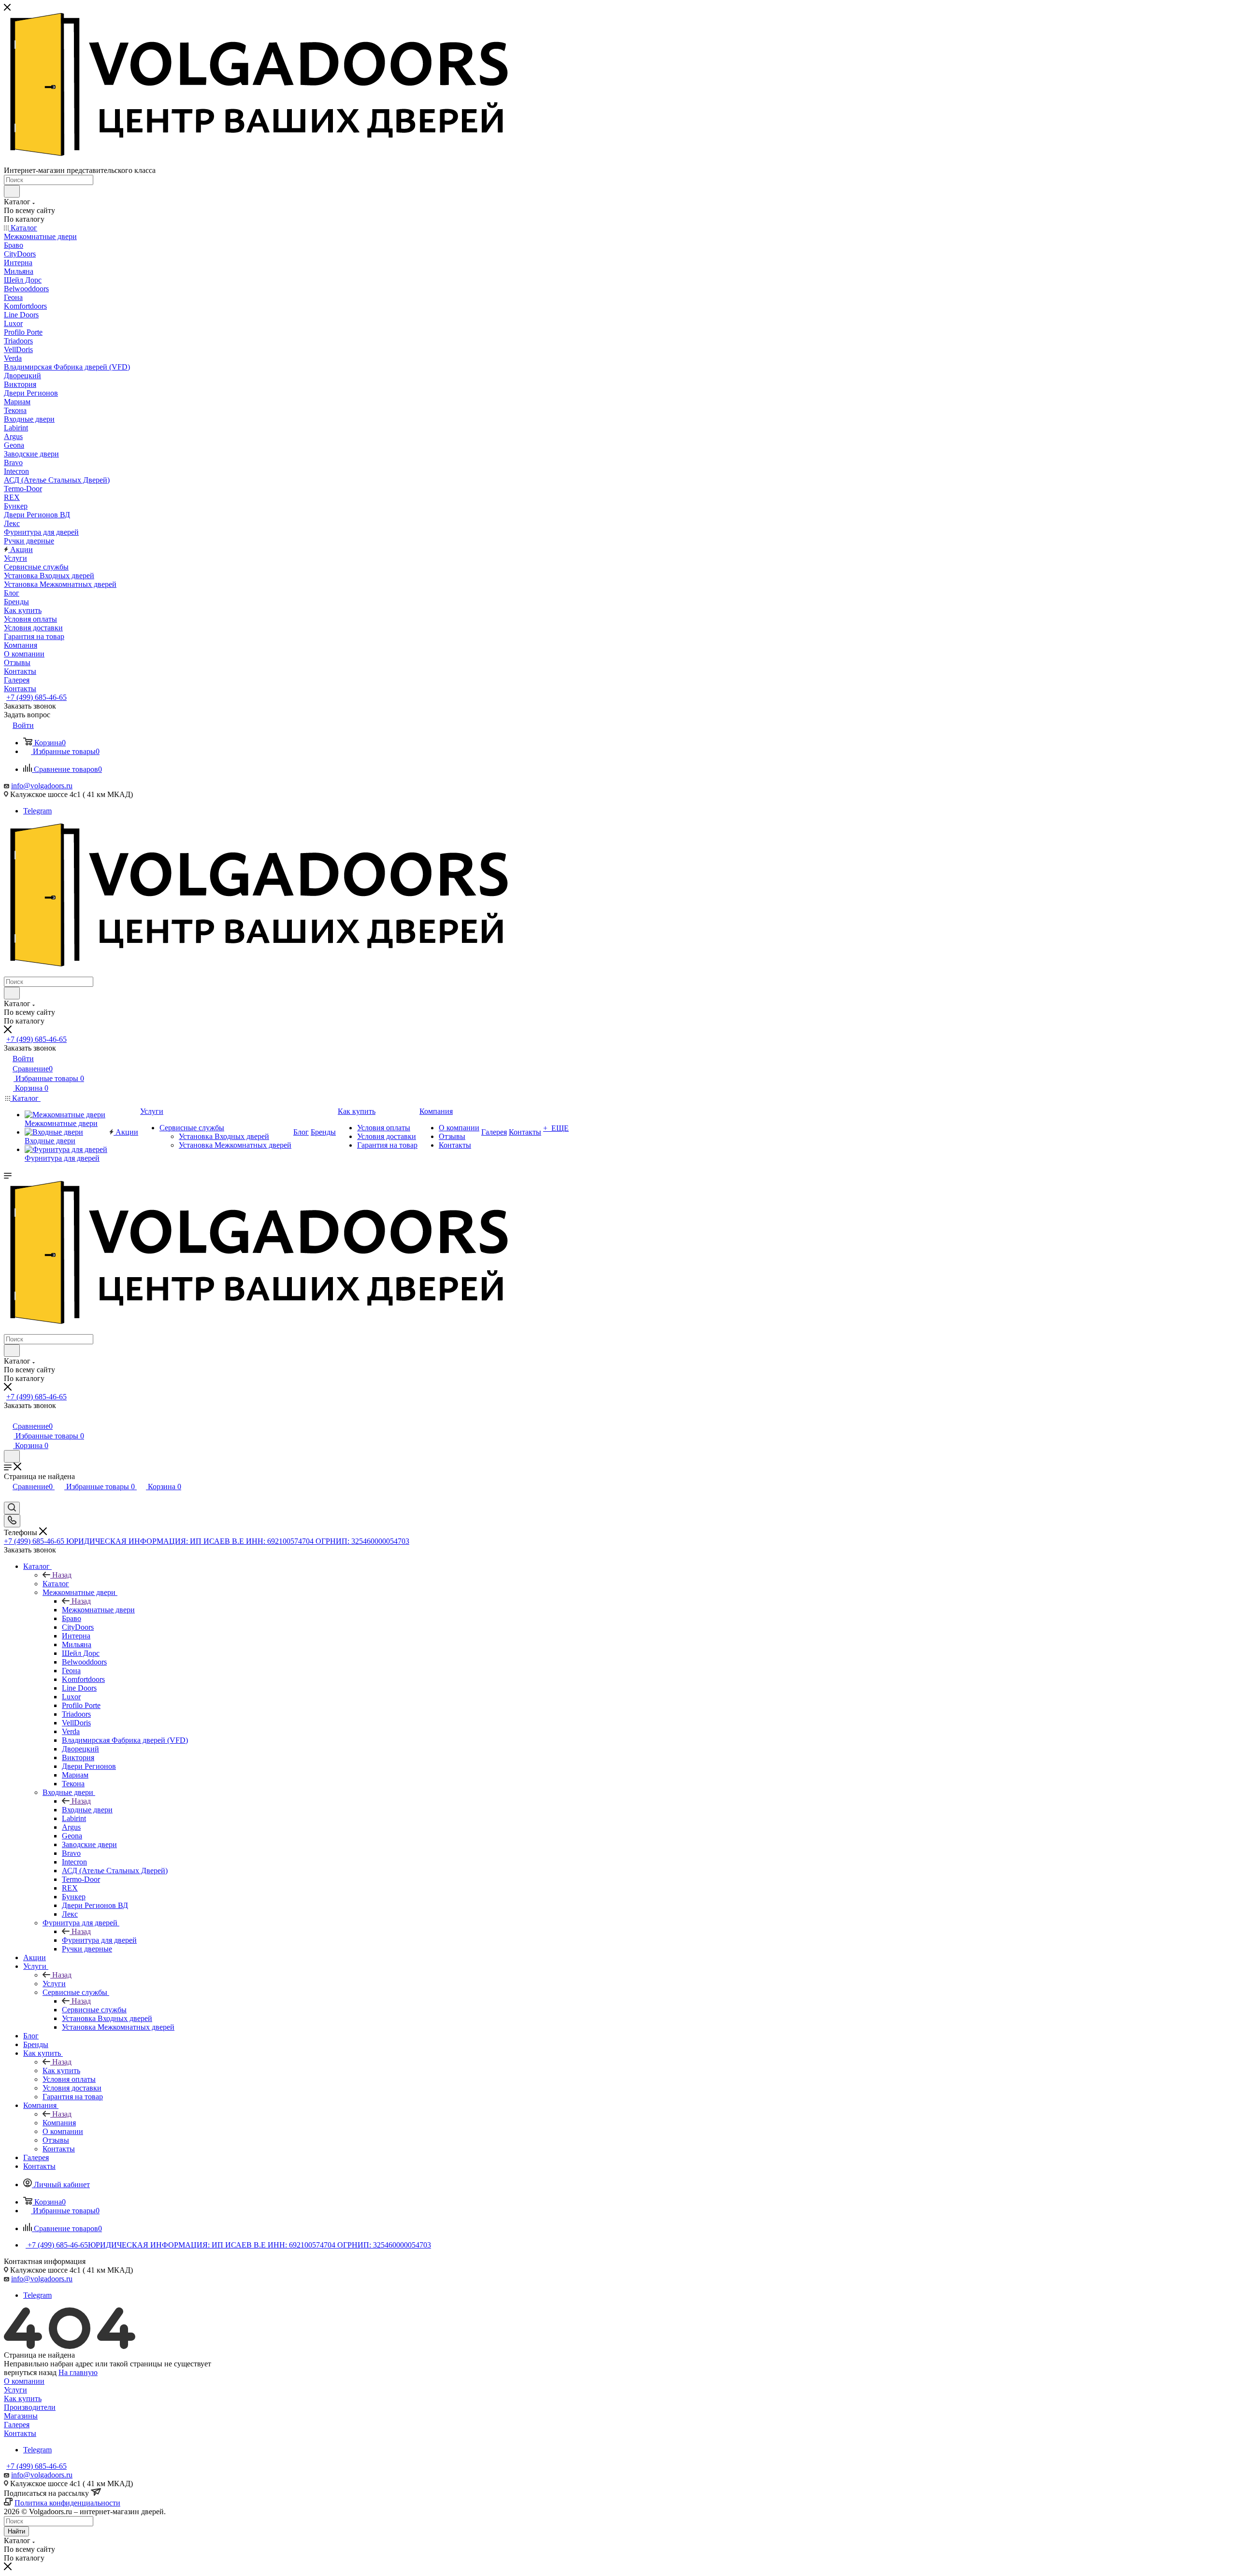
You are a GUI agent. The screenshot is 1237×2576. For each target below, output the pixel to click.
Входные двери (87, 1810)
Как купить (61, 2071)
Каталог (56, 1584)
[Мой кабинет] (8, 1416)
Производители (30, 2407)
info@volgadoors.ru (42, 786)
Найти (16, 2531)
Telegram (37, 811)
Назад (62, 1575)
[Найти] (12, 191)
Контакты (20, 2433)
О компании (24, 2381)
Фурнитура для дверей (99, 1940)
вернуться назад (30, 2372)
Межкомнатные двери (98, 1610)
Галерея (17, 2425)
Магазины (21, 2416)
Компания (59, 2123)
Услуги (54, 1984)
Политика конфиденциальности (67, 2503)
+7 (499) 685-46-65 (36, 697)
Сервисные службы (94, 2010)
